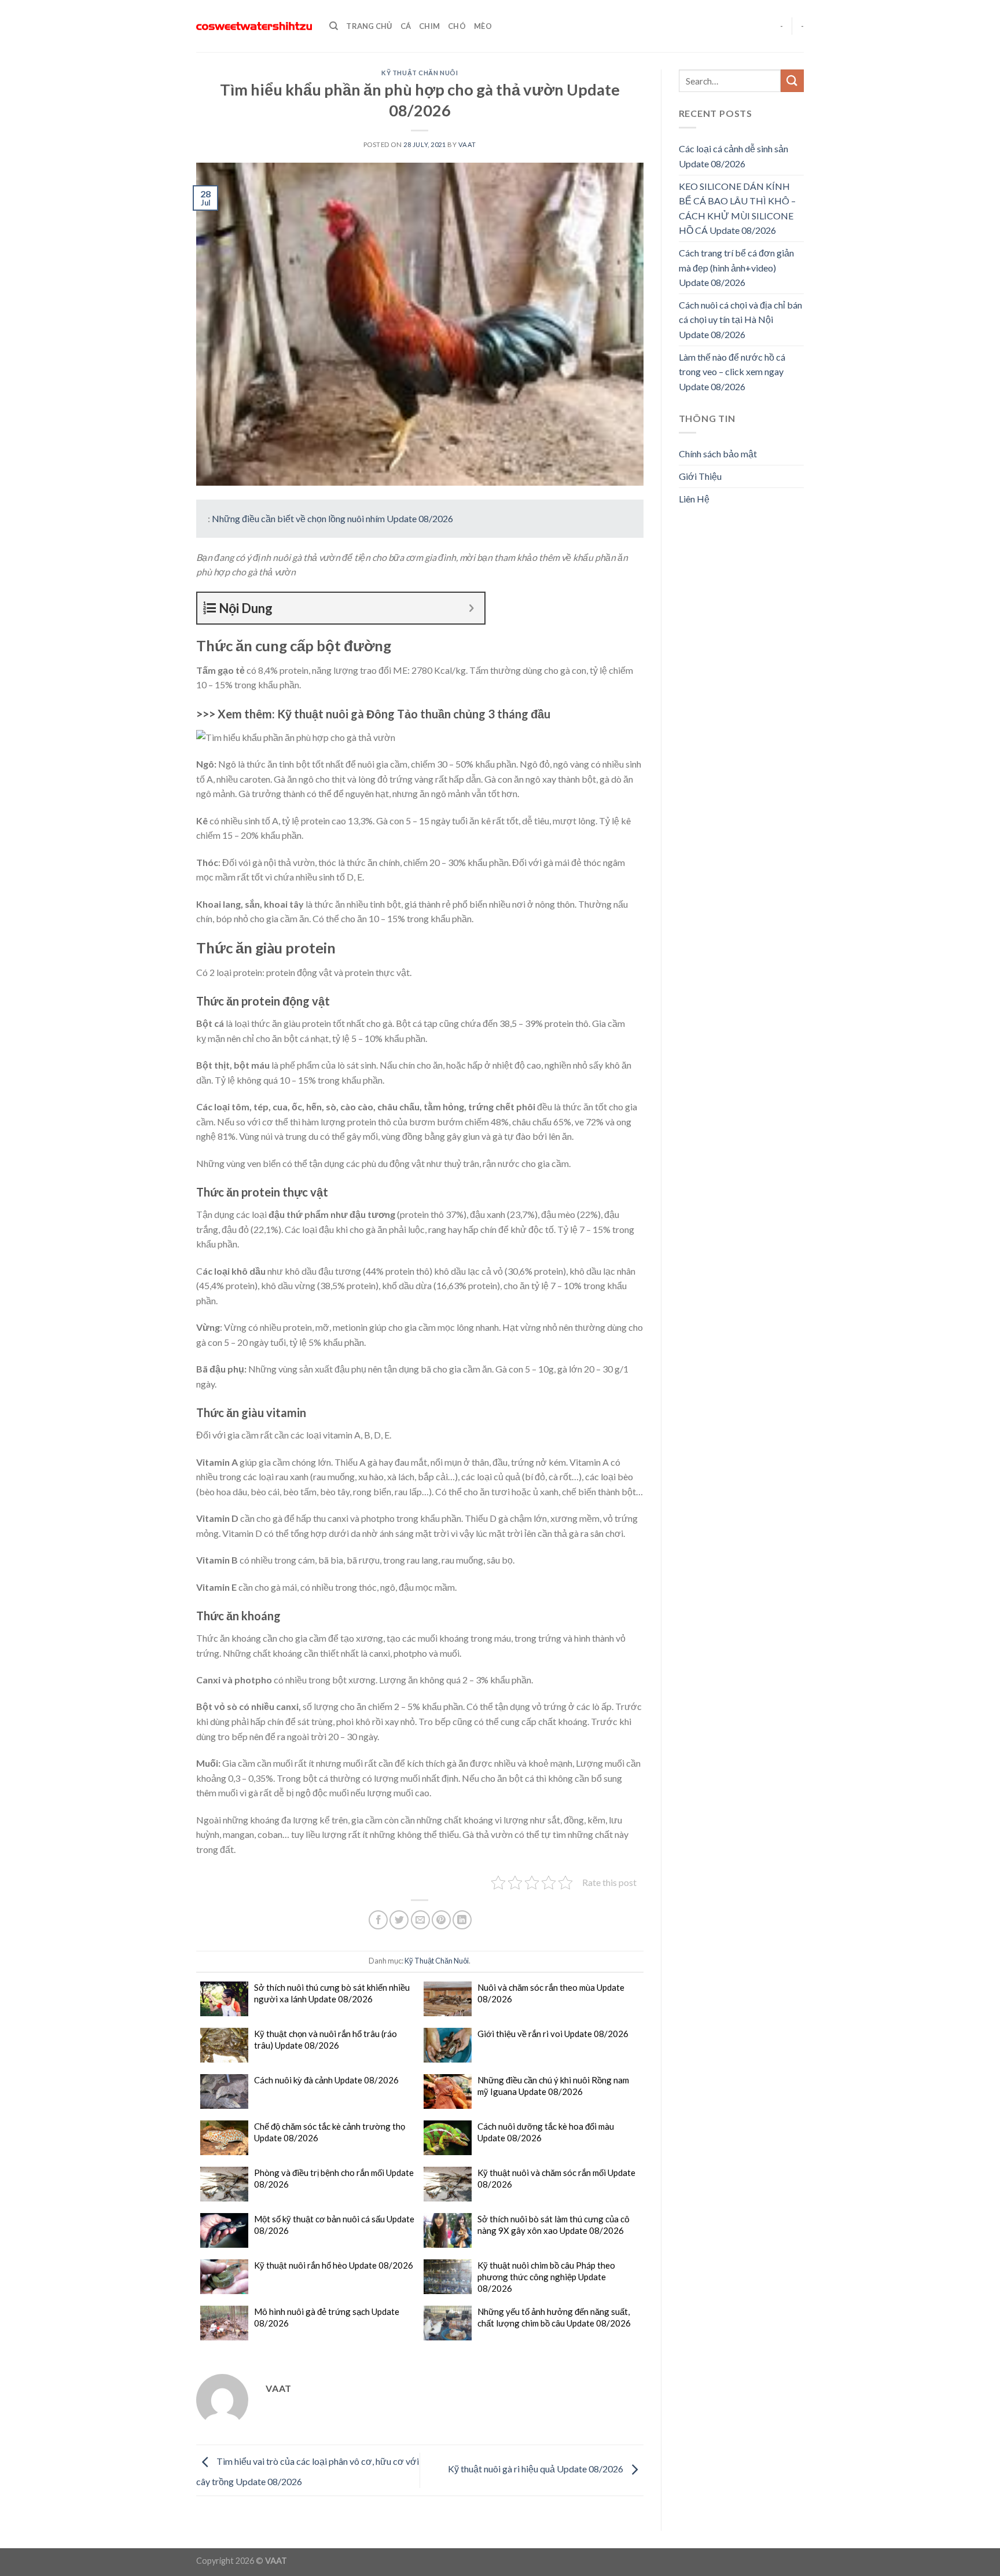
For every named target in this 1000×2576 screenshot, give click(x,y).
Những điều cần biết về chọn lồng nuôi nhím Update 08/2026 (332, 518)
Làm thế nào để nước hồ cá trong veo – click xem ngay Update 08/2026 (732, 372)
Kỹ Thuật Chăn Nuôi (420, 73)
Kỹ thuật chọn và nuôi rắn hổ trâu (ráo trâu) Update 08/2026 (326, 2039)
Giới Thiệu (700, 476)
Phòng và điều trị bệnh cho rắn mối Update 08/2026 (334, 2178)
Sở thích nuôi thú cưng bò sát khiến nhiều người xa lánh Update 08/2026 (332, 1993)
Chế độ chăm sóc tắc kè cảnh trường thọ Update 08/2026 (330, 2132)
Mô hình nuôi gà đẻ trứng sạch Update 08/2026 (327, 2317)
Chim (429, 26)
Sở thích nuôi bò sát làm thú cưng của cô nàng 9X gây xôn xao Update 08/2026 (554, 2225)
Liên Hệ (694, 499)
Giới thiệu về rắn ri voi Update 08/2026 (553, 2034)
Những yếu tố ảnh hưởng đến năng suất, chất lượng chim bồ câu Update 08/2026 (554, 2317)
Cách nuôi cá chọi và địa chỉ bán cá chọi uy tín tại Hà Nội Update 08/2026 (740, 320)
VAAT (467, 144)
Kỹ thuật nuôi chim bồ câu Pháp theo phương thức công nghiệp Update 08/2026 (546, 2277)
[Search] (334, 26)
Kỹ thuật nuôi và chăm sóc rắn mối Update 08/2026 (556, 2178)
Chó (457, 26)
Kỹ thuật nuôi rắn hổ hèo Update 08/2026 (334, 2265)
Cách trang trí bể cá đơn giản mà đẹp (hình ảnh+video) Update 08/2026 (736, 267)
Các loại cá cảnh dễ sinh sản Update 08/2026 (734, 156)
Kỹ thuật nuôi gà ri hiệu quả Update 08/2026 (536, 2469)
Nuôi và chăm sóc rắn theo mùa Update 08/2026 (551, 1993)
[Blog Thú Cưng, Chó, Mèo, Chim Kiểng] (254, 26)
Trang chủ (369, 26)
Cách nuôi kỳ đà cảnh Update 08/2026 (326, 2080)
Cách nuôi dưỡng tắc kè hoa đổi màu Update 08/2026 (546, 2132)
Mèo (483, 26)
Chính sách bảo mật (718, 454)
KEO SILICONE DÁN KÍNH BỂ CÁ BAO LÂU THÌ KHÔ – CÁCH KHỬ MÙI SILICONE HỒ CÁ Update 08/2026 (737, 208)
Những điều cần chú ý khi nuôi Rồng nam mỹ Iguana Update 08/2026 (553, 2086)
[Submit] (792, 81)
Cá (406, 26)
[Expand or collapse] (471, 608)
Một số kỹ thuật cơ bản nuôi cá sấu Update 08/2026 (334, 2225)
